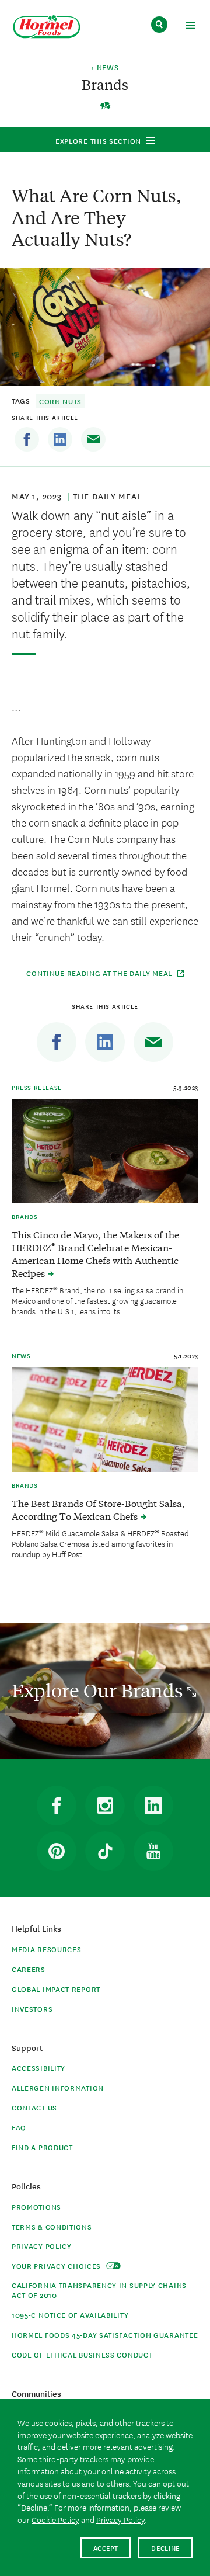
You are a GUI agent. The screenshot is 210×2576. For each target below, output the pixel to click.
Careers (29, 1969)
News (21, 1355)
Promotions (36, 2207)
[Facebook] (27, 439)
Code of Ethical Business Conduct (82, 2354)
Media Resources (47, 1949)
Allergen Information (58, 2087)
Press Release (37, 1087)
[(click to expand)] (190, 27)
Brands (25, 1216)
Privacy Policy (42, 2246)
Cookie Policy (55, 2519)
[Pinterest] (57, 1851)
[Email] (93, 439)
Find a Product (42, 2147)
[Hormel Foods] (47, 27)
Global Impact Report (56, 1989)
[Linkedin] (60, 439)
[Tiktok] (105, 1851)
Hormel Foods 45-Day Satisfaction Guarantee (105, 2334)
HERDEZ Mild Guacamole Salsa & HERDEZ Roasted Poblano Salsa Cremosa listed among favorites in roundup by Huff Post (100, 1543)
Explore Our (99, 1690)
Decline (165, 2548)
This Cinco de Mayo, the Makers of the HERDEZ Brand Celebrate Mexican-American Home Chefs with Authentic (95, 1253)
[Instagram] (105, 1806)
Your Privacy (57, 2266)
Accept (106, 2548)
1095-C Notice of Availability (70, 2315)
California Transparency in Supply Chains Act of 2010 (99, 2290)
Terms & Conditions (52, 2226)
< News (105, 68)
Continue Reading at (100, 973)
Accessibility (38, 2068)
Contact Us (34, 2107)
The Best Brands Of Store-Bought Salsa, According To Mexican (98, 1509)
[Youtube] (153, 1851)
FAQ (19, 2127)
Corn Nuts (60, 401)
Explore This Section (98, 140)
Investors (32, 2009)
